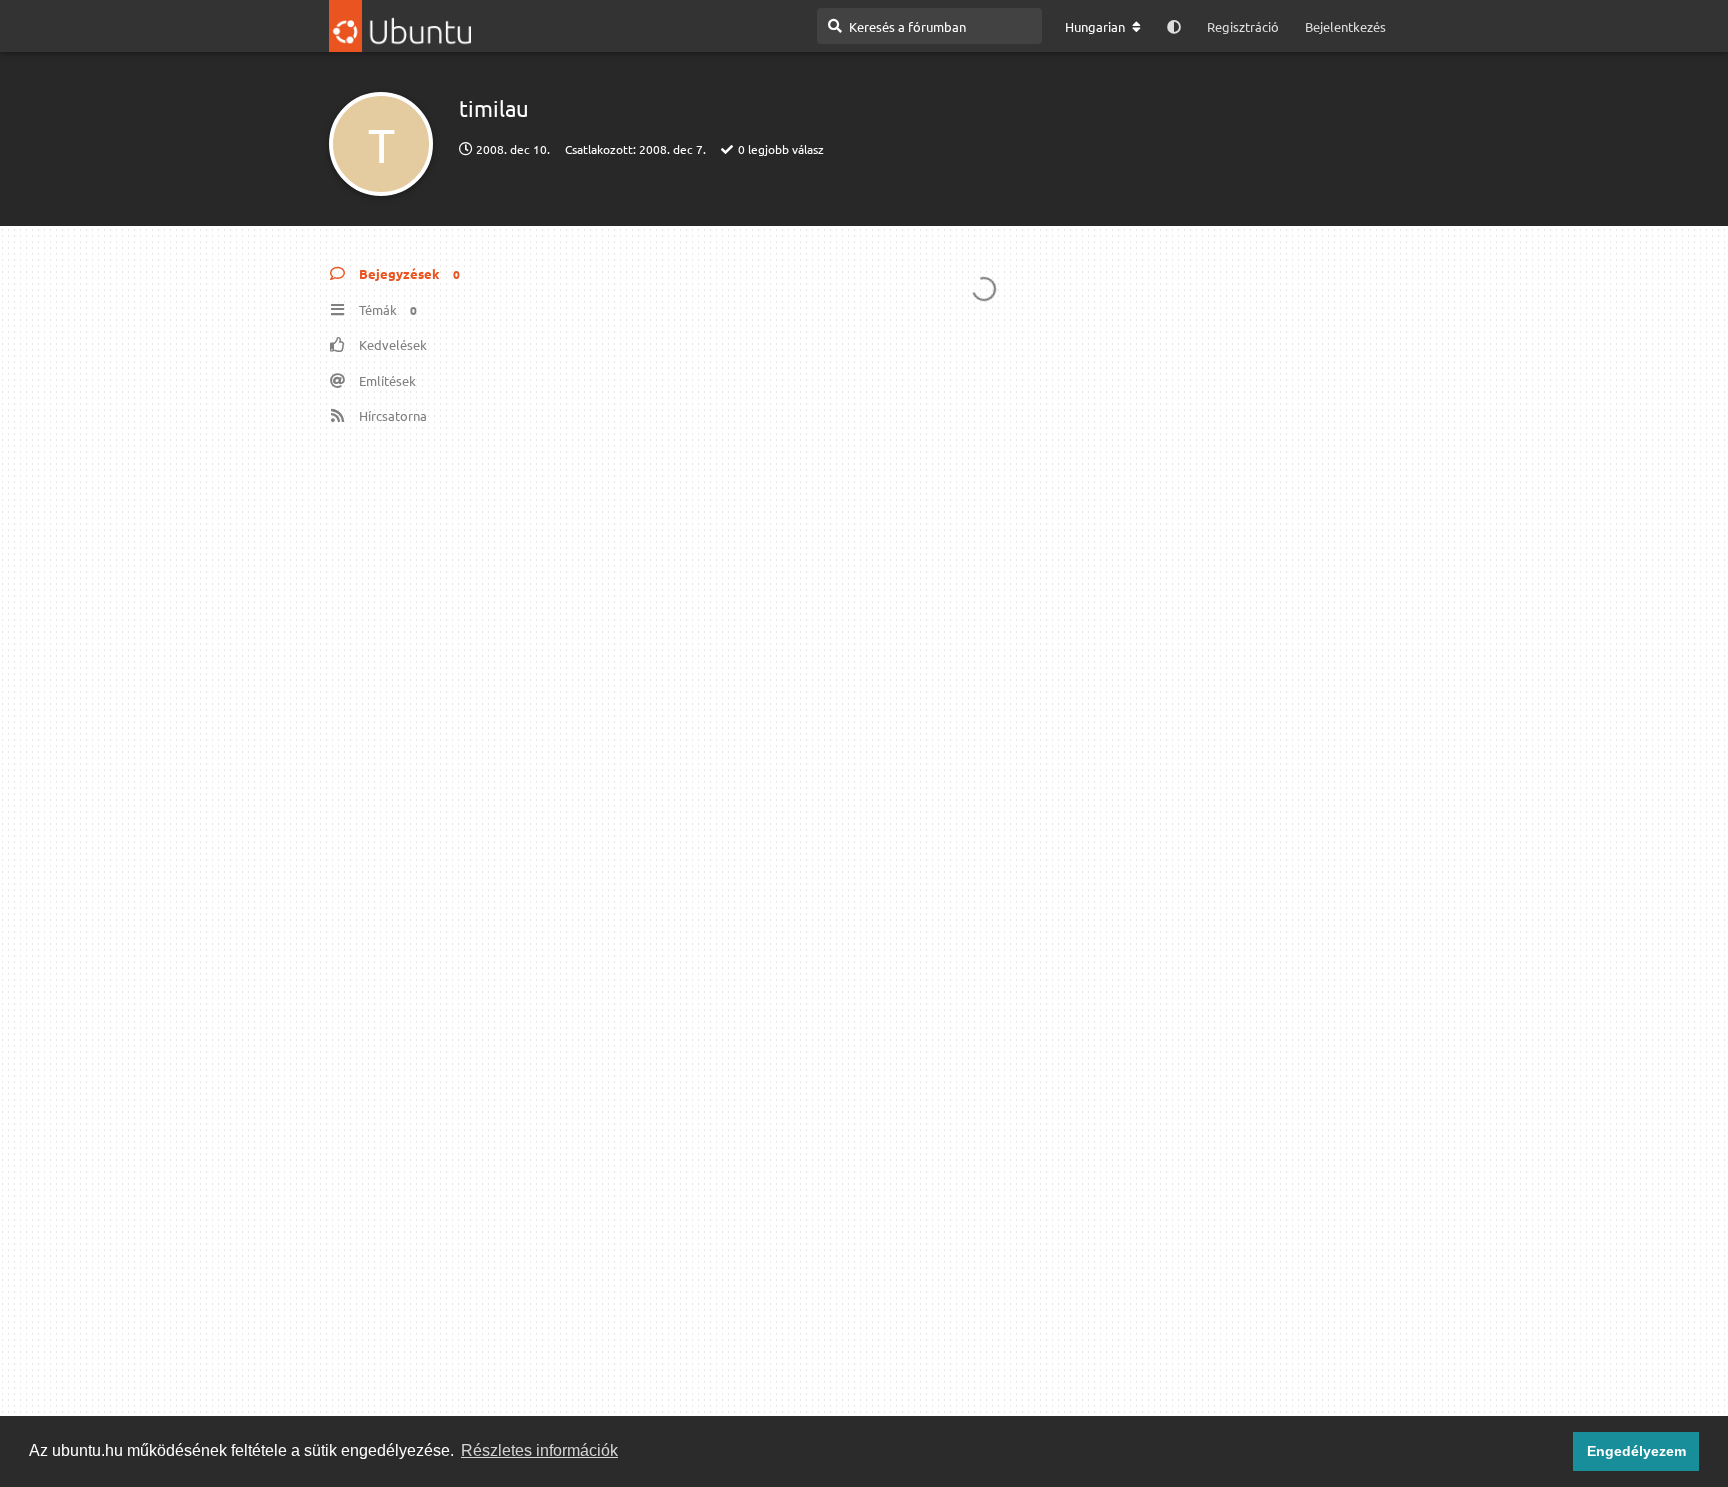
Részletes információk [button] (539, 1450)
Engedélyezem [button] (1636, 1451)
